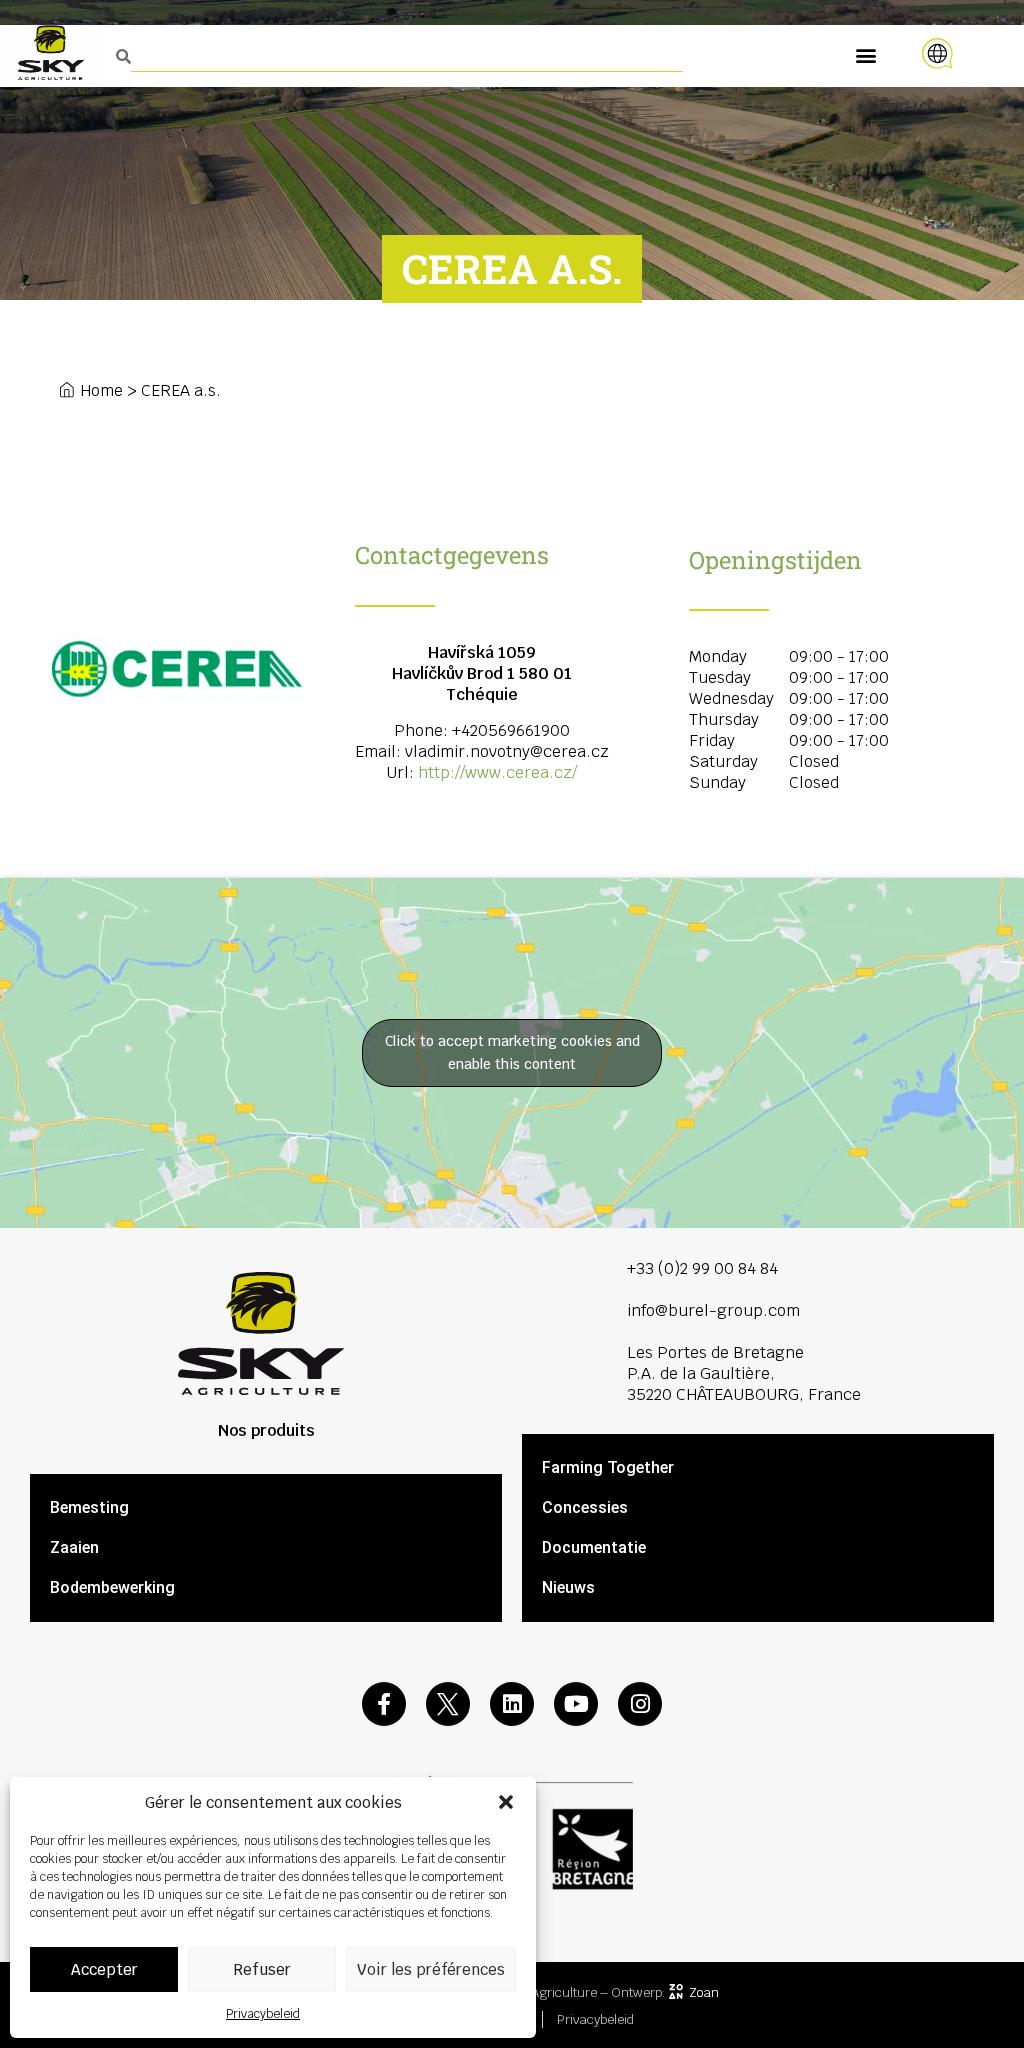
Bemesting (89, 1507)
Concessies (585, 1507)
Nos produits (266, 1430)
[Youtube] (576, 1704)
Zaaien (74, 1547)
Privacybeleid (263, 2014)
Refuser (262, 1969)
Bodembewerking (112, 1587)
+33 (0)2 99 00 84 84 (702, 1268)
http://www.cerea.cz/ (497, 772)
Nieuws (568, 1587)
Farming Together (608, 1467)
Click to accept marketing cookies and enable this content (512, 1052)
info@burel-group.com (713, 1310)
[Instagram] (640, 1704)
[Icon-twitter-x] (448, 1704)
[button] (506, 1802)
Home (101, 390)
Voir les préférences (431, 1969)
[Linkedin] (512, 1704)
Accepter (104, 1969)
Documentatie (594, 1547)
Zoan (704, 1992)
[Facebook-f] (384, 1704)
